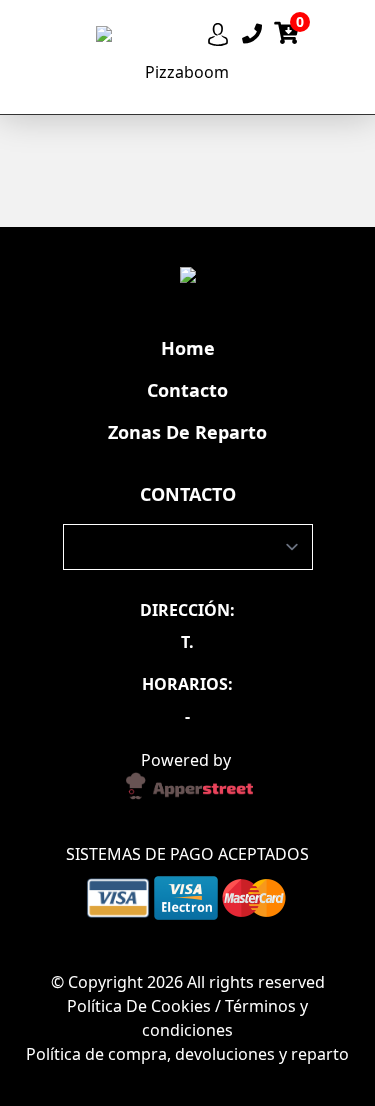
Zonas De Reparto (187, 432)
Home (188, 348)
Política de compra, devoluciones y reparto (187, 1054)
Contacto (187, 390)
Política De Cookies (141, 1006)
